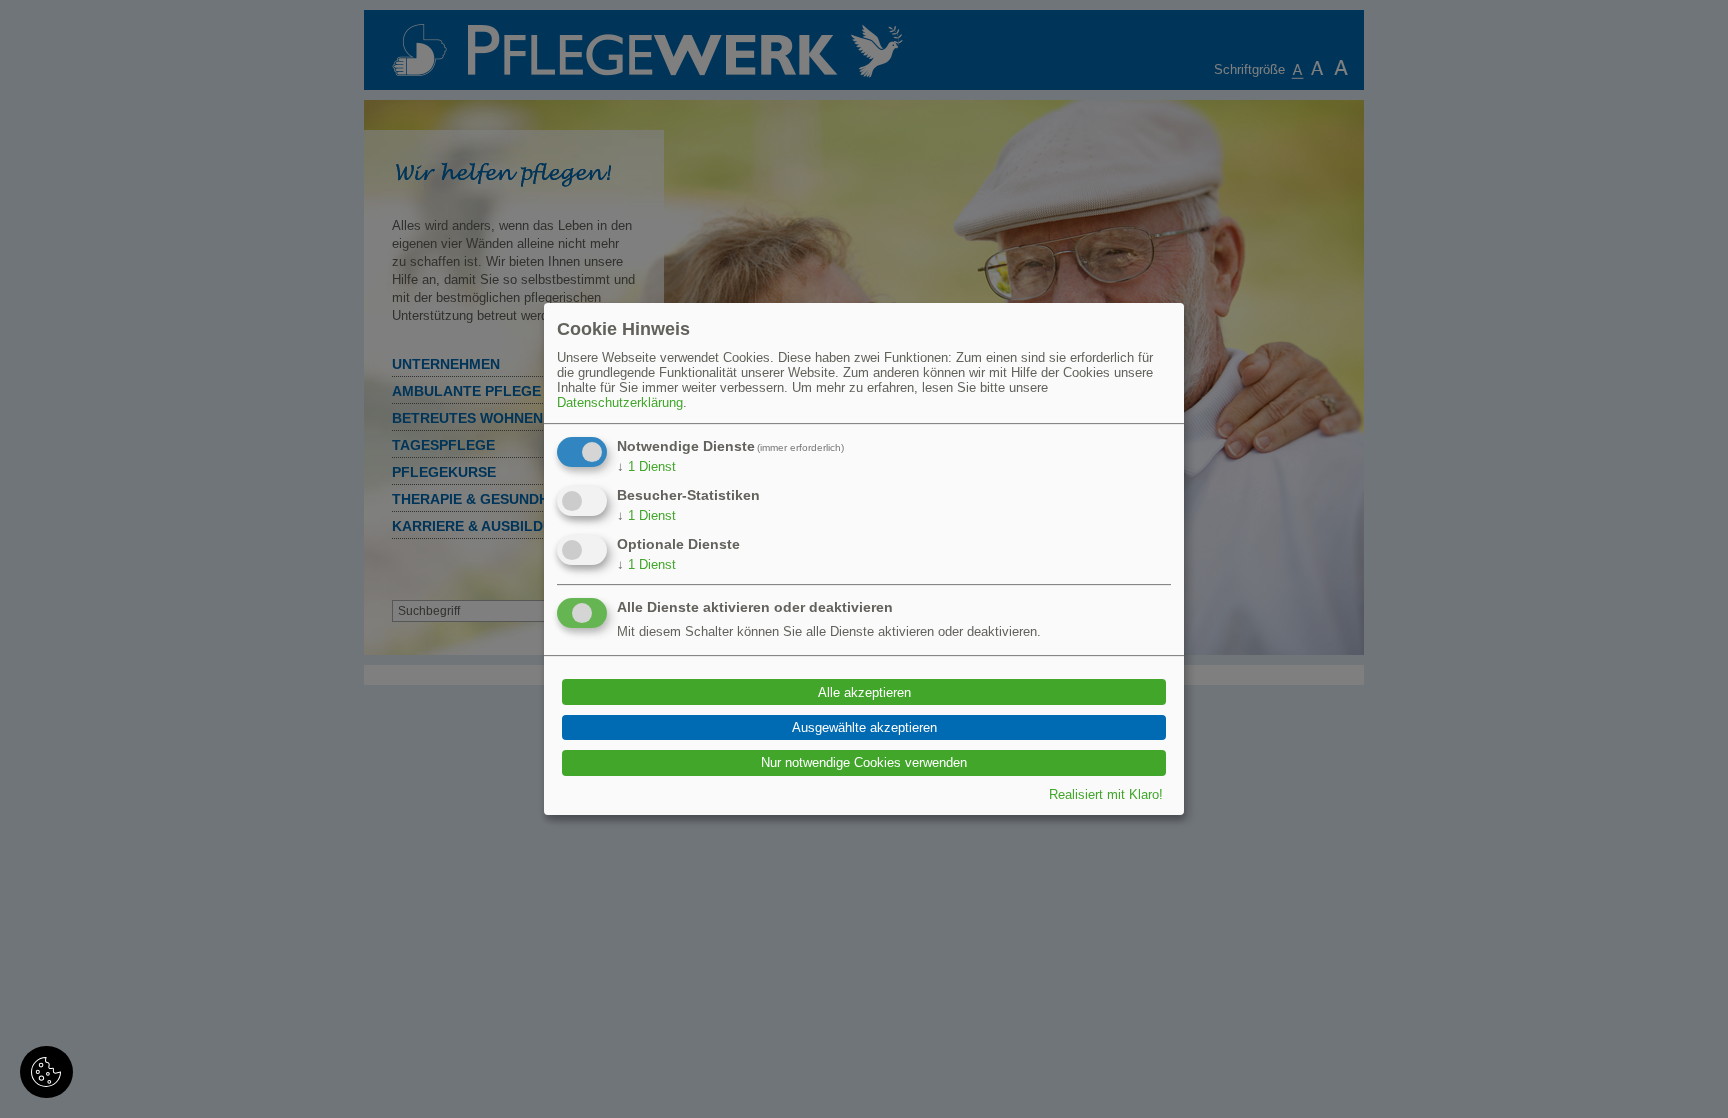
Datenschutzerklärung (620, 402)
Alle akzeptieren (864, 692)
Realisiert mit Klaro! (1106, 794)
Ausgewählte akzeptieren (864, 727)
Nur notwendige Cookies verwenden (864, 762)
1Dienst (646, 466)
